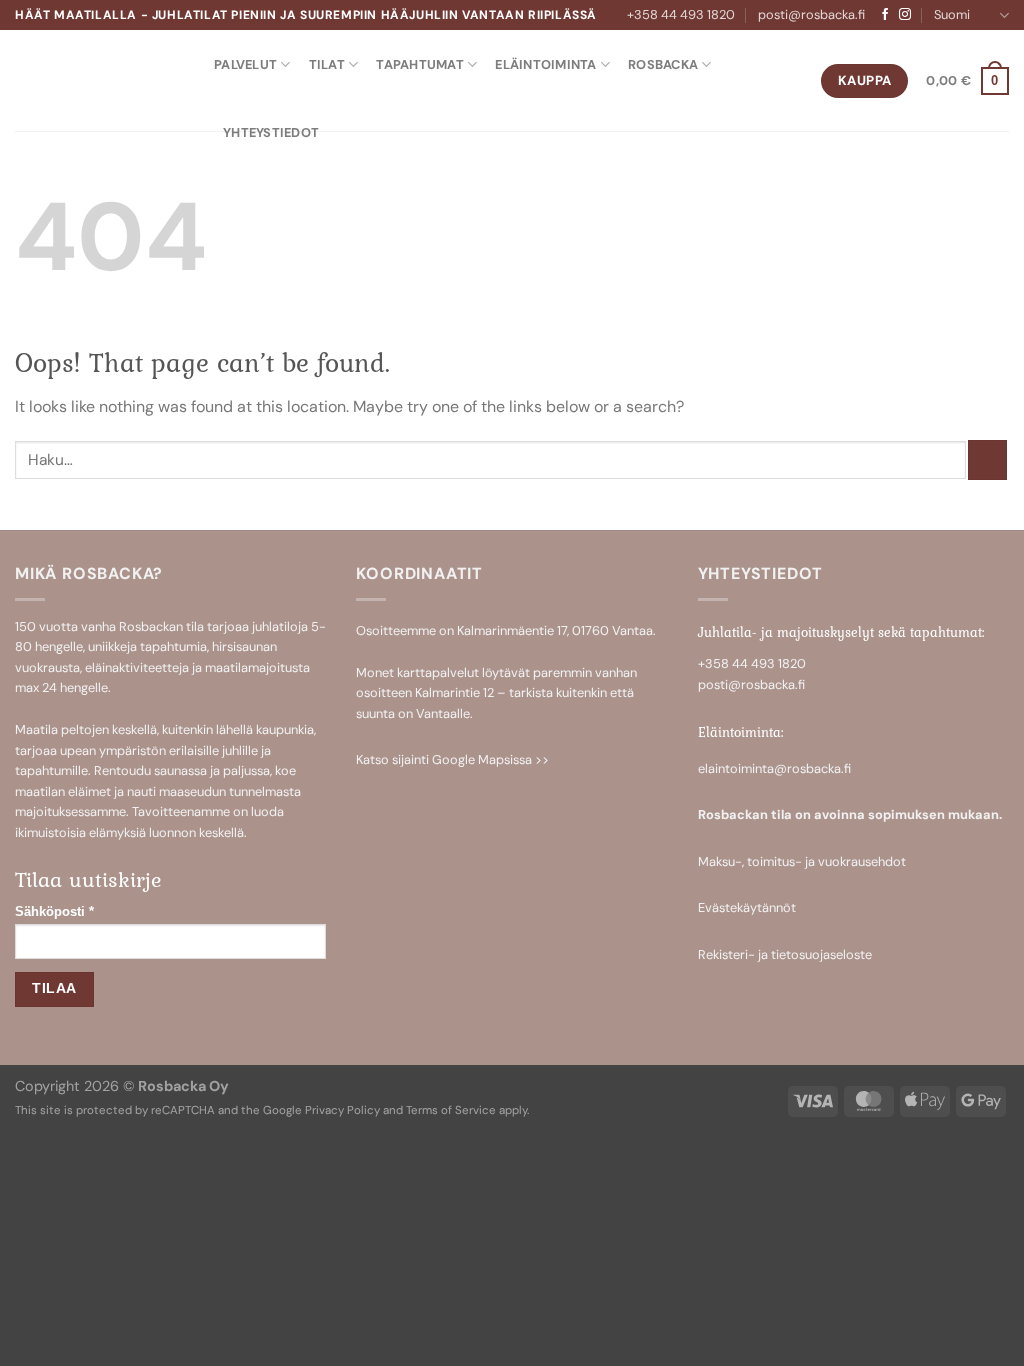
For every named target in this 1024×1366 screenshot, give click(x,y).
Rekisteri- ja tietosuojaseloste (785, 954)
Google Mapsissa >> (490, 759)
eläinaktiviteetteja (137, 667)
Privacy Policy (342, 1110)
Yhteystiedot (271, 132)
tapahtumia (173, 646)
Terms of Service (451, 1110)
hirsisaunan (244, 646)
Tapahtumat (420, 64)
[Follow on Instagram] (905, 15)
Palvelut (245, 64)
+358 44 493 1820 (681, 14)
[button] (967, 81)
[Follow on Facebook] (885, 15)
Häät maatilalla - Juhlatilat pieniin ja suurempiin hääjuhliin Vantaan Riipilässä (306, 15)
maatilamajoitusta (257, 667)
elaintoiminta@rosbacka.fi (774, 768)
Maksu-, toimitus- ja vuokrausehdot (802, 861)
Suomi (952, 14)
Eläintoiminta (545, 64)
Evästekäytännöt (747, 907)
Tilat (327, 64)
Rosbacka (663, 64)
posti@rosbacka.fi (811, 14)
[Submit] (987, 459)
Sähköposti (54, 912)
